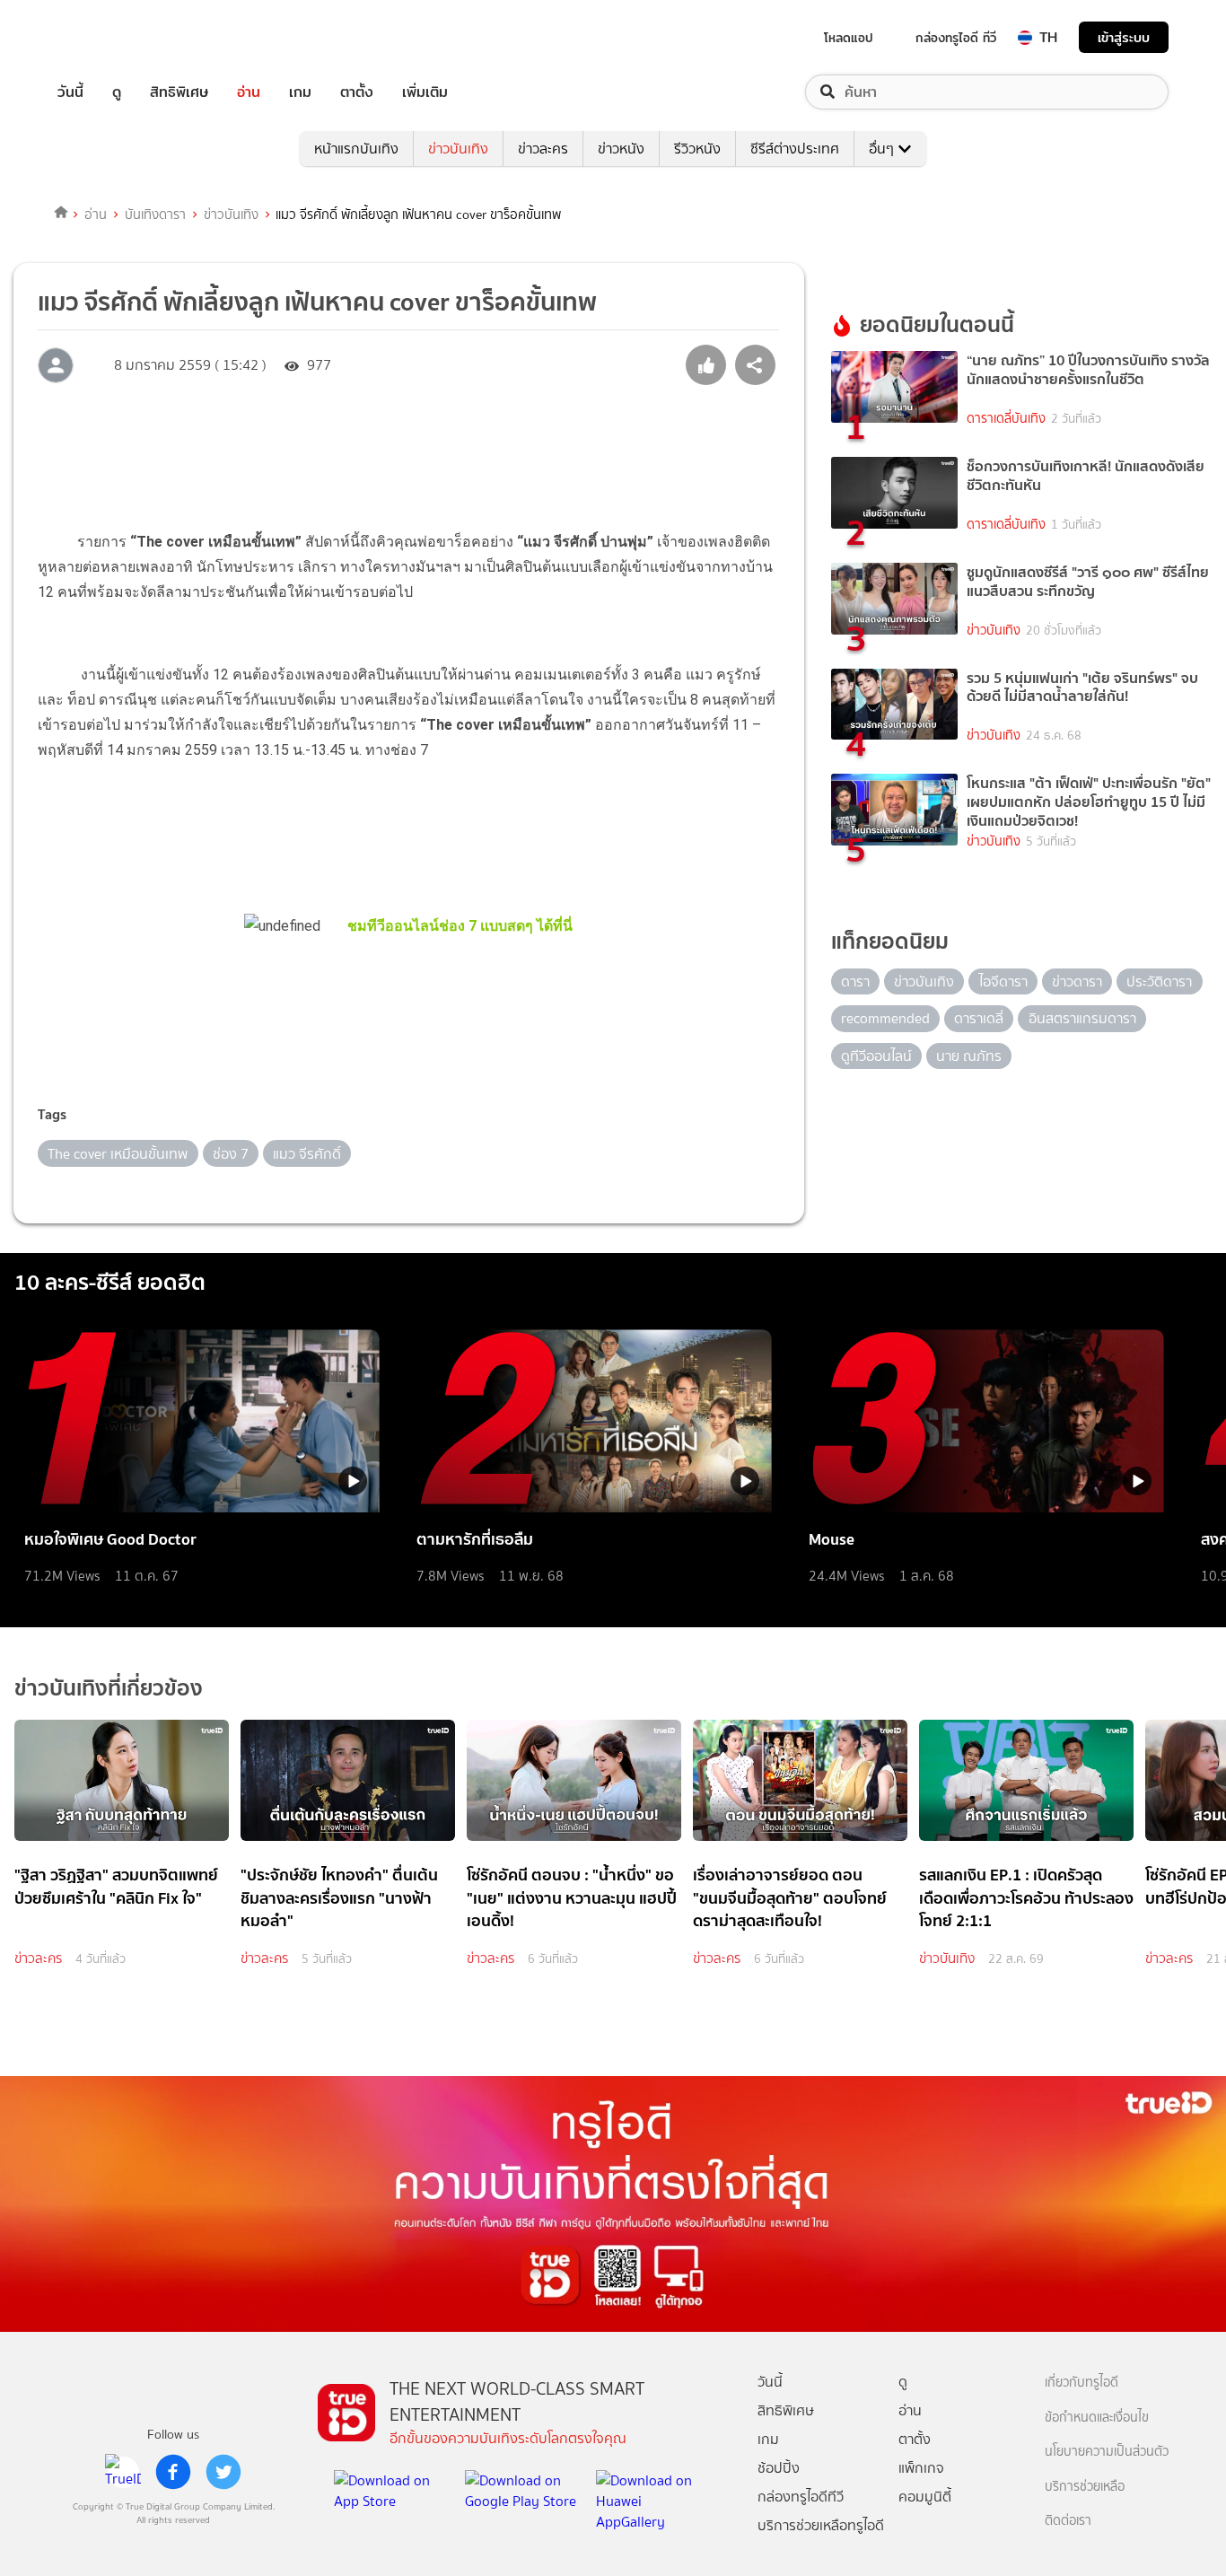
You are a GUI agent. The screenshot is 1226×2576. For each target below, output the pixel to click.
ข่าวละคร (543, 149)
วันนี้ (70, 92)
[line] (123, 2472)
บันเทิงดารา (155, 215)
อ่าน (249, 92)
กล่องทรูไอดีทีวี (801, 2497)
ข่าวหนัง (621, 149)
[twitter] (223, 2472)
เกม (300, 92)
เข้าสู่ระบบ (1124, 37)
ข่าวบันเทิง (458, 149)
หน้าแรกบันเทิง (356, 149)
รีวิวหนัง (697, 149)
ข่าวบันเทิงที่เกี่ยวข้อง (109, 1688)
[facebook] (173, 2472)
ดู (117, 92)
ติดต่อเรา (1068, 2521)
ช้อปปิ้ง (779, 2468)
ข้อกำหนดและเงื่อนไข (1097, 2418)
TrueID (111, 37)
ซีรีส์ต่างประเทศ (795, 149)
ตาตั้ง (357, 92)
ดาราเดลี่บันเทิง (1006, 419)
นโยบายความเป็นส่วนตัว (1107, 2452)
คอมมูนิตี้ (925, 2497)
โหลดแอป (849, 38)
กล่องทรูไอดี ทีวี (956, 38)
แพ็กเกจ (921, 2468)
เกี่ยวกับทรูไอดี (1082, 2383)
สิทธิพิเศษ (179, 92)
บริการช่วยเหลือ (1085, 2487)
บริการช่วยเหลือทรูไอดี (821, 2525)
